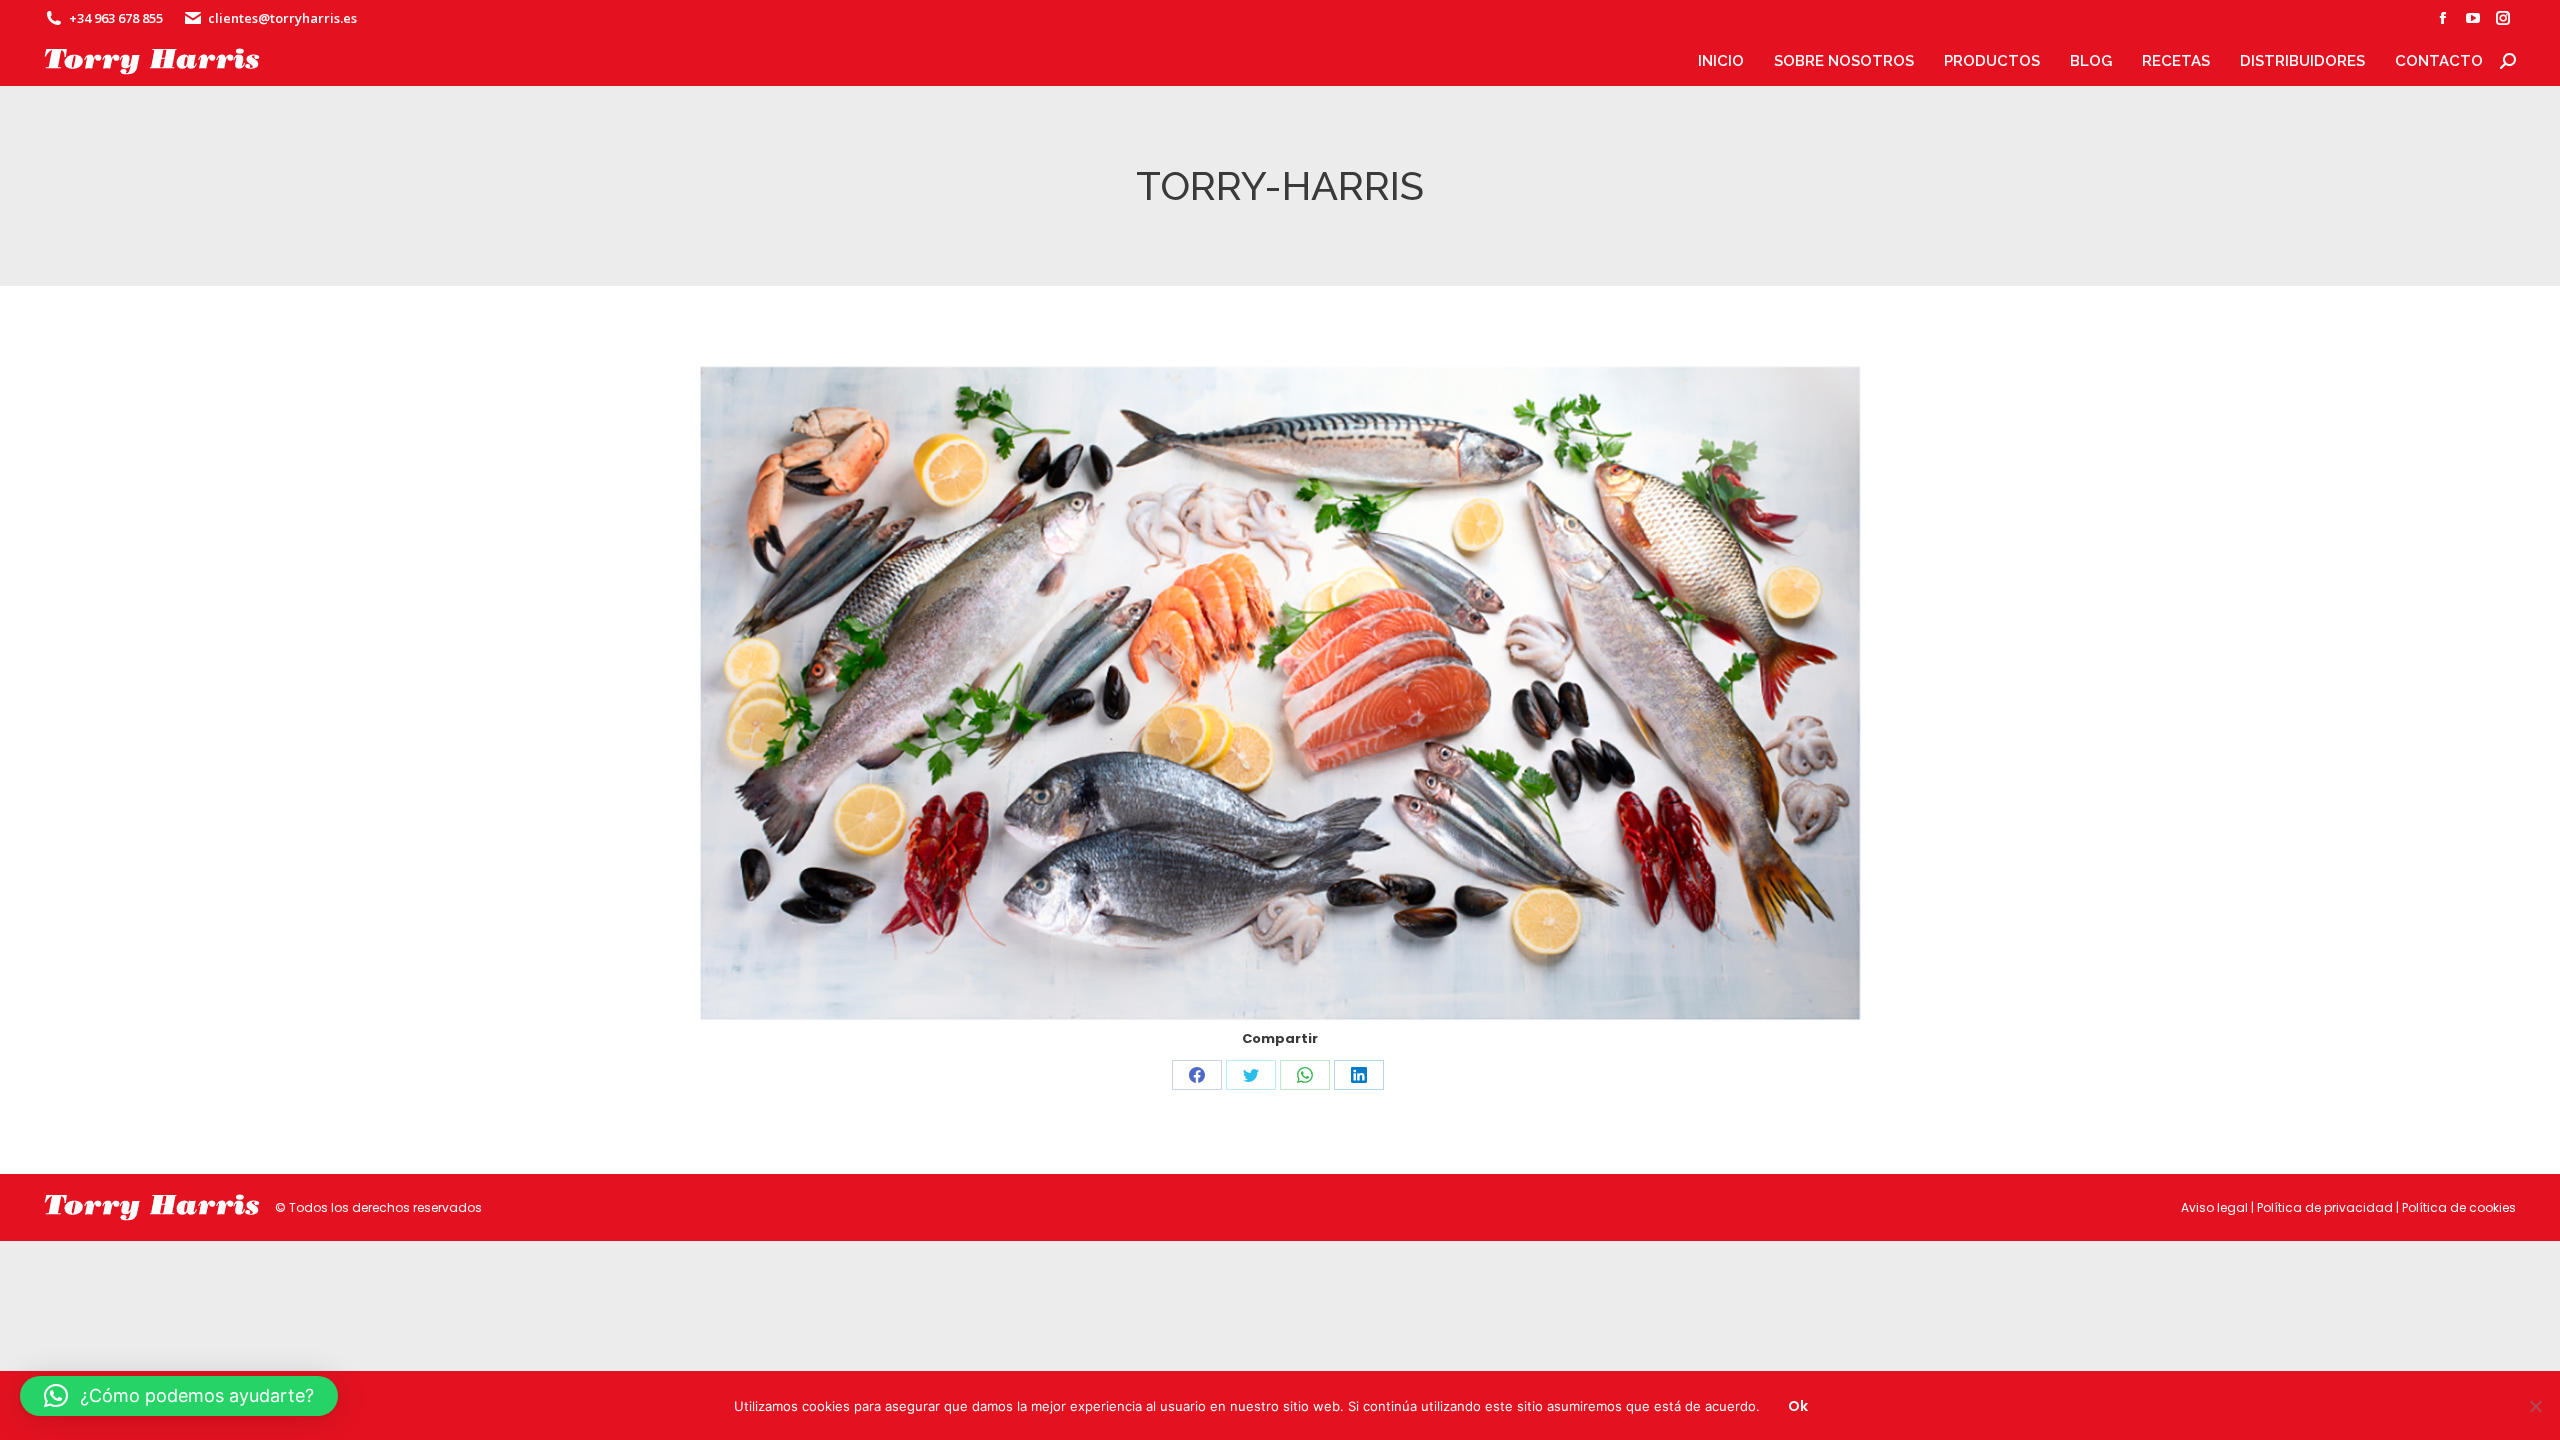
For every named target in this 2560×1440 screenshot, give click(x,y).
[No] (2535, 1406)
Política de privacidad (2325, 1207)
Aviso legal (2214, 1207)
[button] (179, 1396)
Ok (1798, 1406)
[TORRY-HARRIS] (1280, 694)
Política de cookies (2459, 1207)
